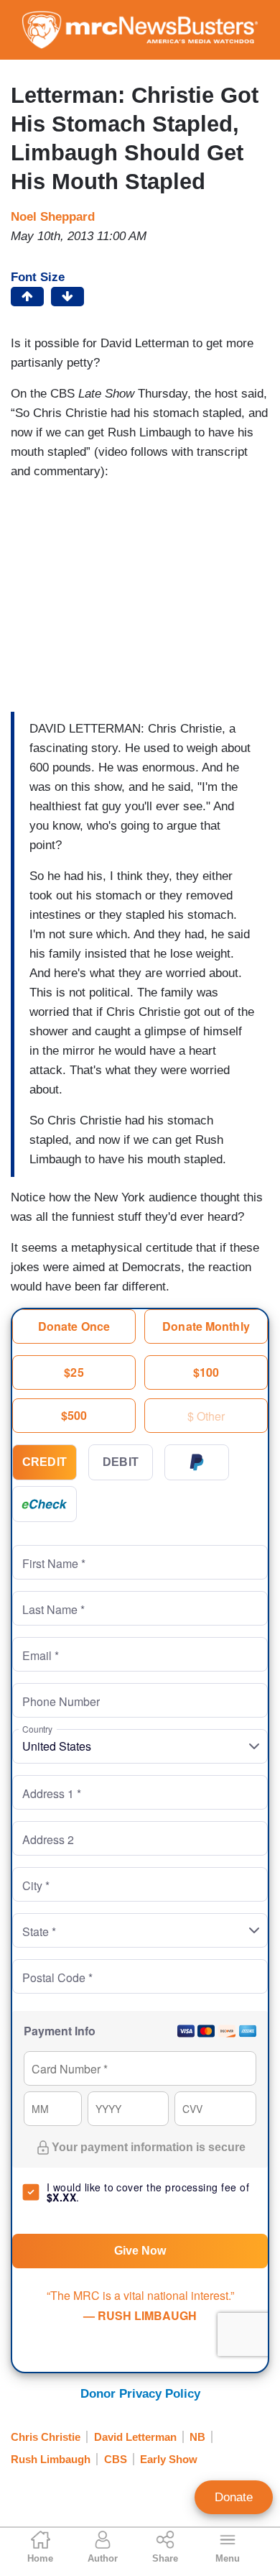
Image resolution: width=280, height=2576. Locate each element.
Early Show (169, 2459)
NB (197, 2437)
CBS (116, 2459)
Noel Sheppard (53, 217)
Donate (234, 2497)
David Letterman (135, 2437)
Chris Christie (46, 2437)
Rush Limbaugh (51, 2459)
